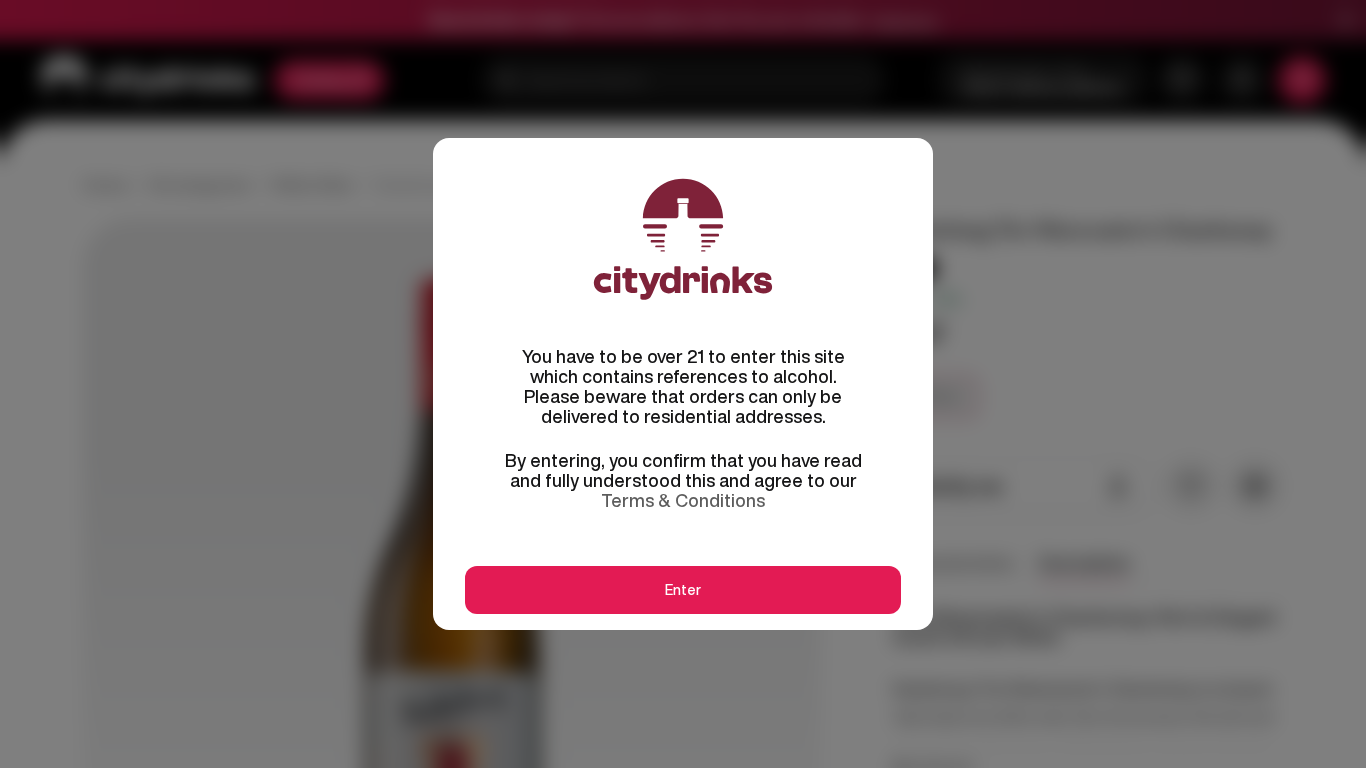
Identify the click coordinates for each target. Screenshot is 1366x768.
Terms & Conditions (683, 500)
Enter (683, 590)
